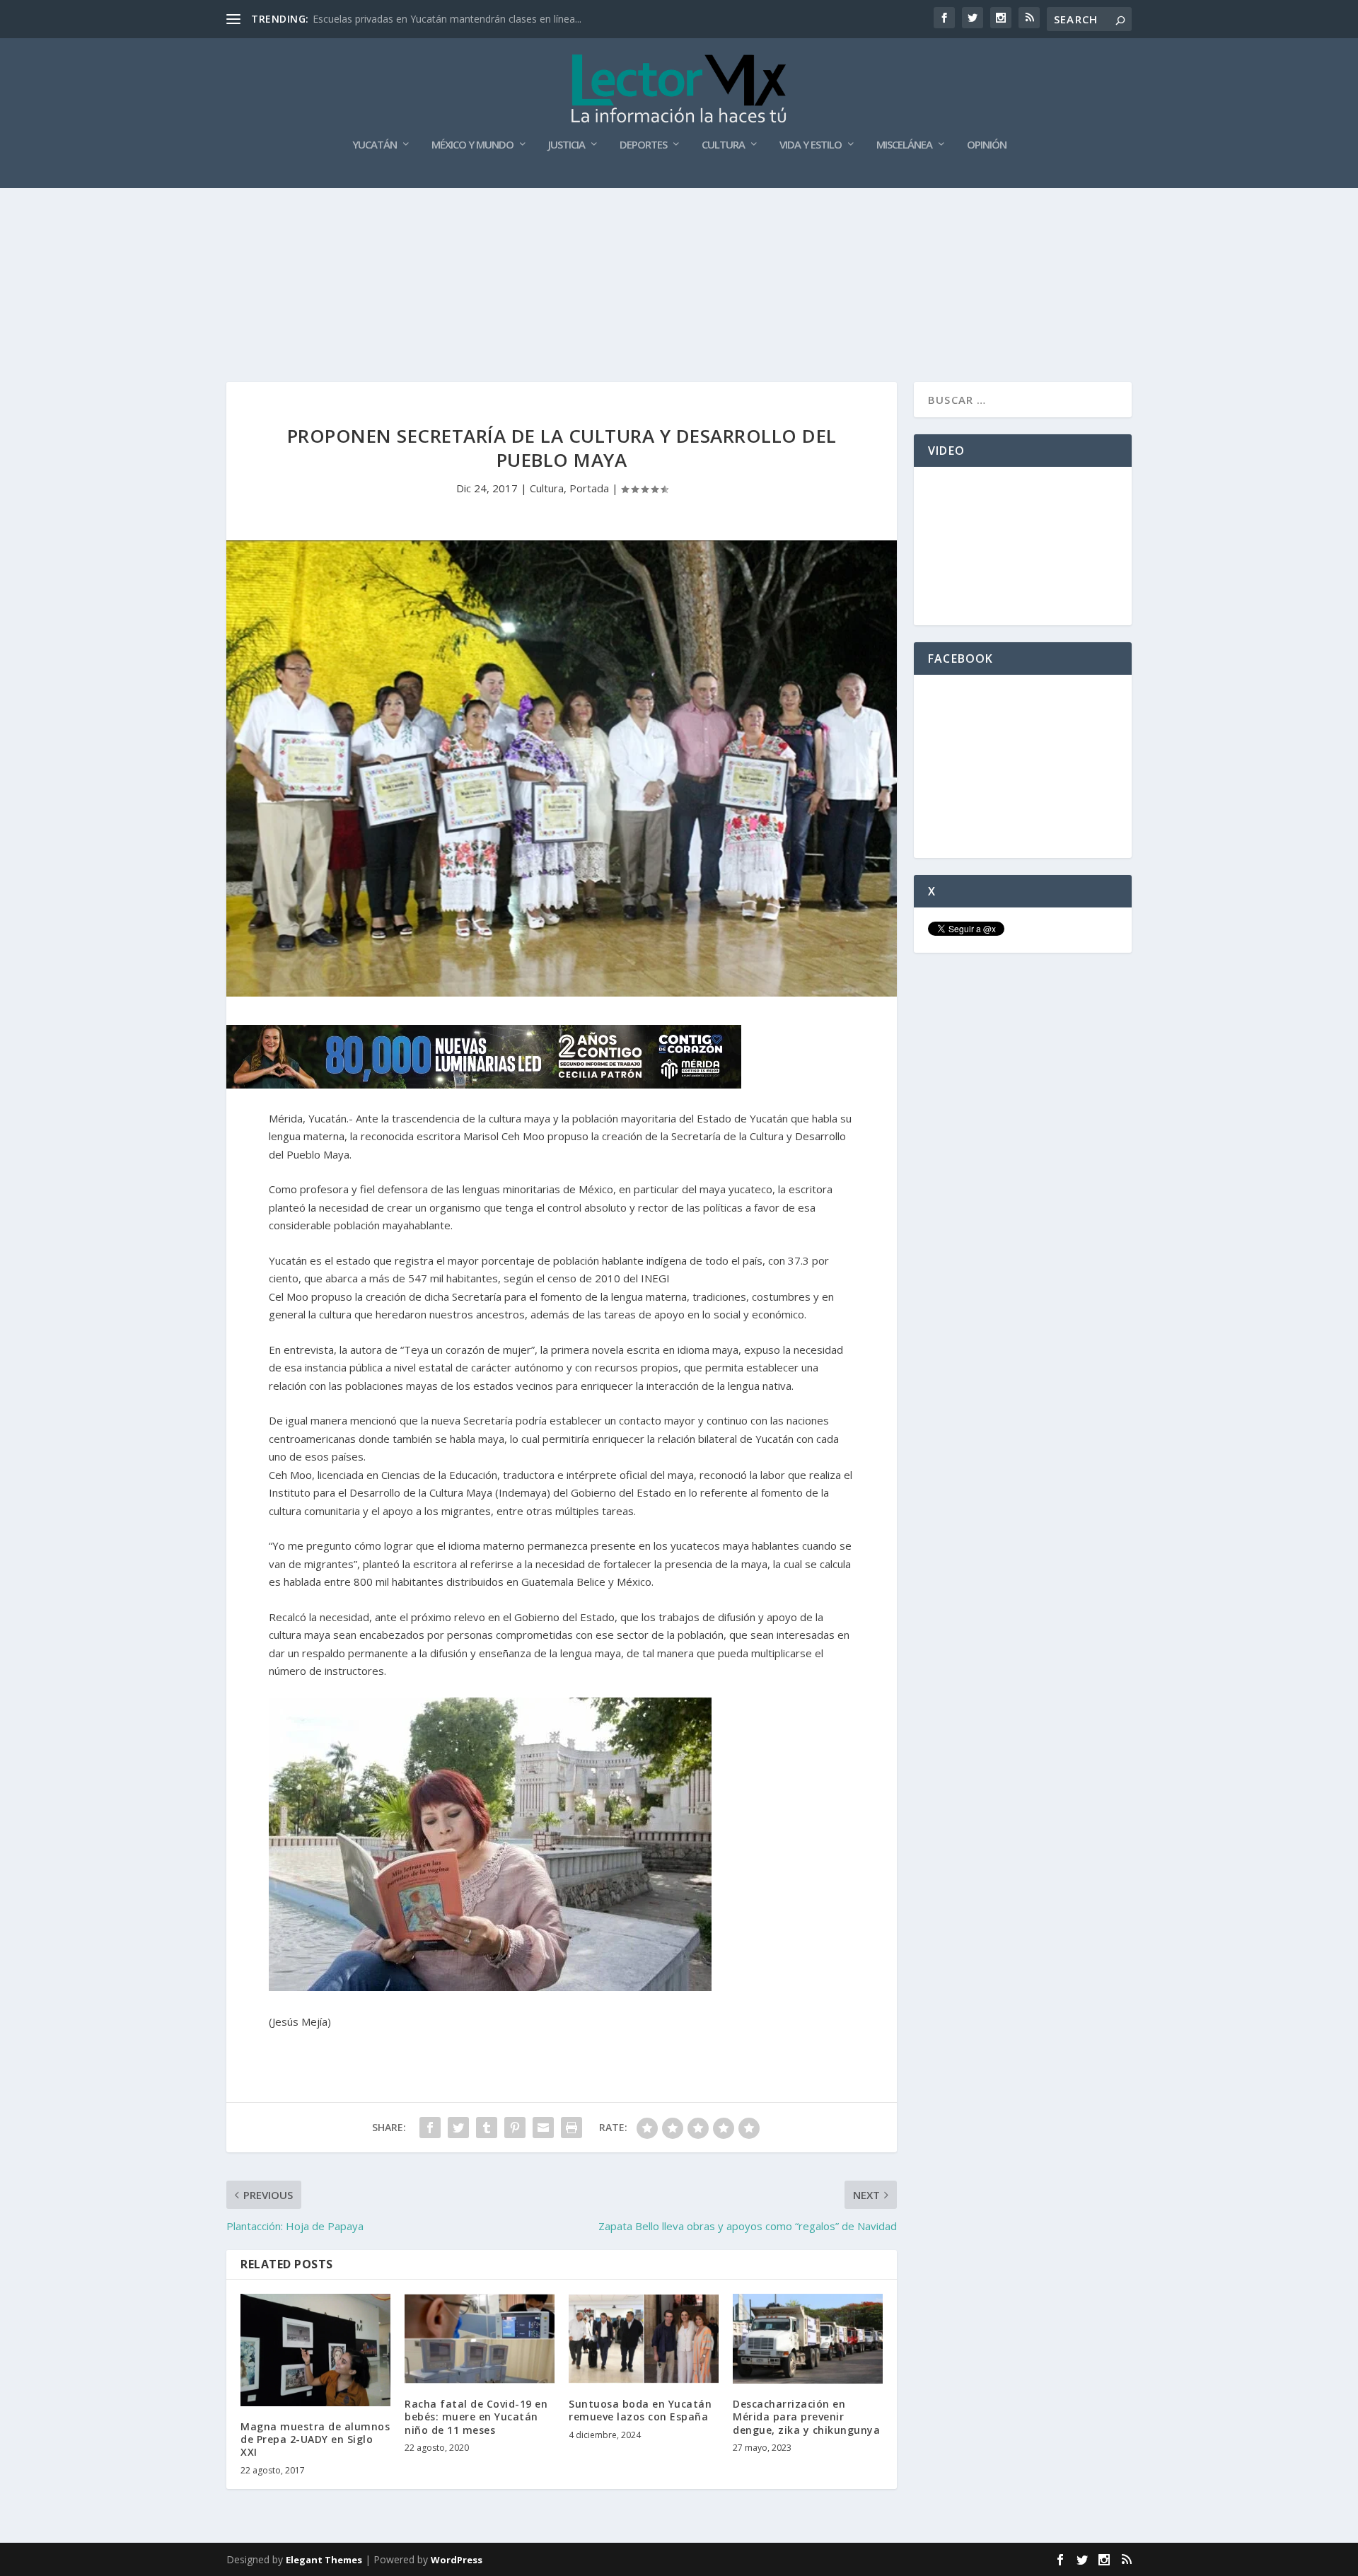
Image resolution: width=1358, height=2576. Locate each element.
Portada (589, 488)
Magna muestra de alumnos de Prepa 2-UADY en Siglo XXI (315, 2439)
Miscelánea (904, 145)
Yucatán (375, 145)
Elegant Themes (324, 2560)
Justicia (567, 145)
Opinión (987, 145)
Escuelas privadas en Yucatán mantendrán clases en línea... (447, 19)
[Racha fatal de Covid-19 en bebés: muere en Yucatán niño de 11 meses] (480, 2339)
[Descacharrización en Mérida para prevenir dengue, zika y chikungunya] (808, 2339)
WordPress (457, 2560)
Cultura (723, 145)
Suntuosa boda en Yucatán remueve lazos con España (640, 2410)
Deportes (643, 145)
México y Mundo (472, 145)
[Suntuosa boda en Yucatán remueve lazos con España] (644, 2339)
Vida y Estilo (811, 145)
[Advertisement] (679, 226)
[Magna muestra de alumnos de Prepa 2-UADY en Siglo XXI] (315, 2350)
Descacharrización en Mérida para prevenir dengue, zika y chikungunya (806, 2417)
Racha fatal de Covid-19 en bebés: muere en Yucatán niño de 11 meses (476, 2417)
